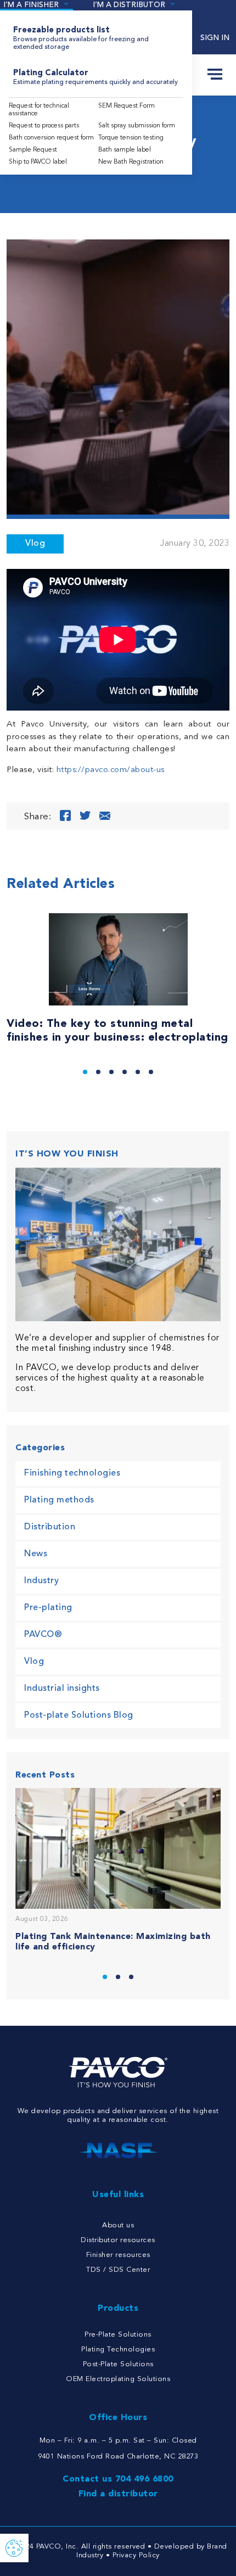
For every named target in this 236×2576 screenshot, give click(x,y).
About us (118, 2225)
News (36, 1554)
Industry (41, 1581)
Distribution (50, 1527)
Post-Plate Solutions (118, 2364)
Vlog (35, 544)
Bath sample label (125, 150)
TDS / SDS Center (118, 2270)
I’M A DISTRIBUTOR (129, 5)
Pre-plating (48, 1608)
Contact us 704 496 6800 (118, 2479)
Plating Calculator (95, 77)
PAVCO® (43, 1635)
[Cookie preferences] (14, 2548)
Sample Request (33, 150)
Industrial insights (62, 1689)
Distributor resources (118, 2240)
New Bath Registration (131, 162)
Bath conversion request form (51, 138)
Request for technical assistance (39, 110)
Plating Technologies (118, 2349)
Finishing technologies (72, 1473)
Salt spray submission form (137, 126)
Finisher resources (118, 2255)
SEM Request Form (127, 106)
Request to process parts (44, 126)
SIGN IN (215, 38)
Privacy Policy (136, 2555)
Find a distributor (118, 2494)
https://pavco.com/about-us (111, 770)
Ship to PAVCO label (38, 162)
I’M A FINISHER (31, 5)
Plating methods (59, 1500)
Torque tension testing (131, 138)
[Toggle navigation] (215, 75)
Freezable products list (81, 38)
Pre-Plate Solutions (118, 2335)
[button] (85, 1072)
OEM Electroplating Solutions (118, 2379)
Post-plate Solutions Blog (79, 1716)
